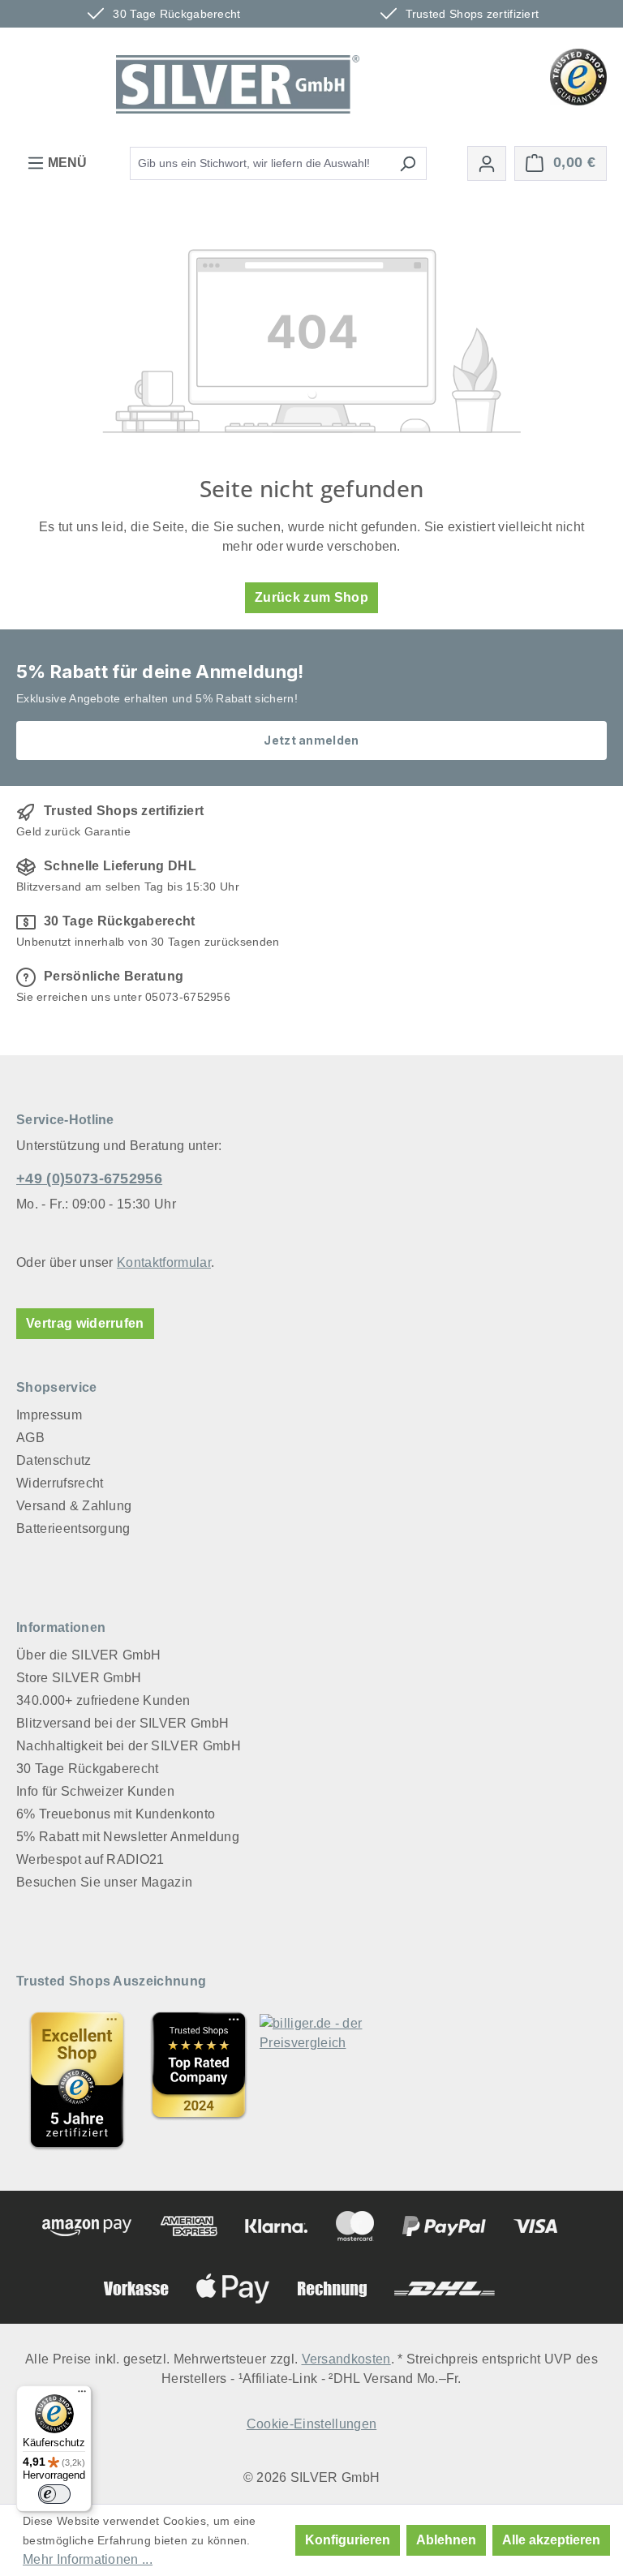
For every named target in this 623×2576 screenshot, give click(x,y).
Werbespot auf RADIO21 (90, 1859)
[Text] (199, 2080)
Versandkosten (346, 2359)
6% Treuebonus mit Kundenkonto (116, 1814)
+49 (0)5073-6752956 (89, 1179)
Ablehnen (446, 2540)
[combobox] (260, 163)
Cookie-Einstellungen (311, 2424)
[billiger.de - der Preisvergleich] (320, 2080)
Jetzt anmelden (311, 740)
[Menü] (82, 2395)
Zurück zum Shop (311, 597)
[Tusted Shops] (578, 76)
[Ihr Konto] (487, 163)
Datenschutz (54, 1460)
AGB (30, 1438)
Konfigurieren (348, 2540)
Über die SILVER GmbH (88, 1655)
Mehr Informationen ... (88, 2559)
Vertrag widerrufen (85, 1323)
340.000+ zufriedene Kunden (103, 1700)
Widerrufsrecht (60, 1483)
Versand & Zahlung (74, 1506)
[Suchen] (408, 163)
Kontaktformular (164, 1262)
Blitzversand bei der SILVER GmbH (122, 1723)
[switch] (54, 2494)
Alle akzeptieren (551, 2540)
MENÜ (66, 163)
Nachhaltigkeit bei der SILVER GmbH (129, 1746)
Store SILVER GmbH (79, 1678)
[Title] (77, 2080)
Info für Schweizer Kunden (95, 1791)
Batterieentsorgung (73, 1528)
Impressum (49, 1415)
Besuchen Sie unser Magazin (104, 1882)
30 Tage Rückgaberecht (88, 1769)
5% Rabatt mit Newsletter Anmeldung (128, 1837)
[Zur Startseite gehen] (238, 84)
